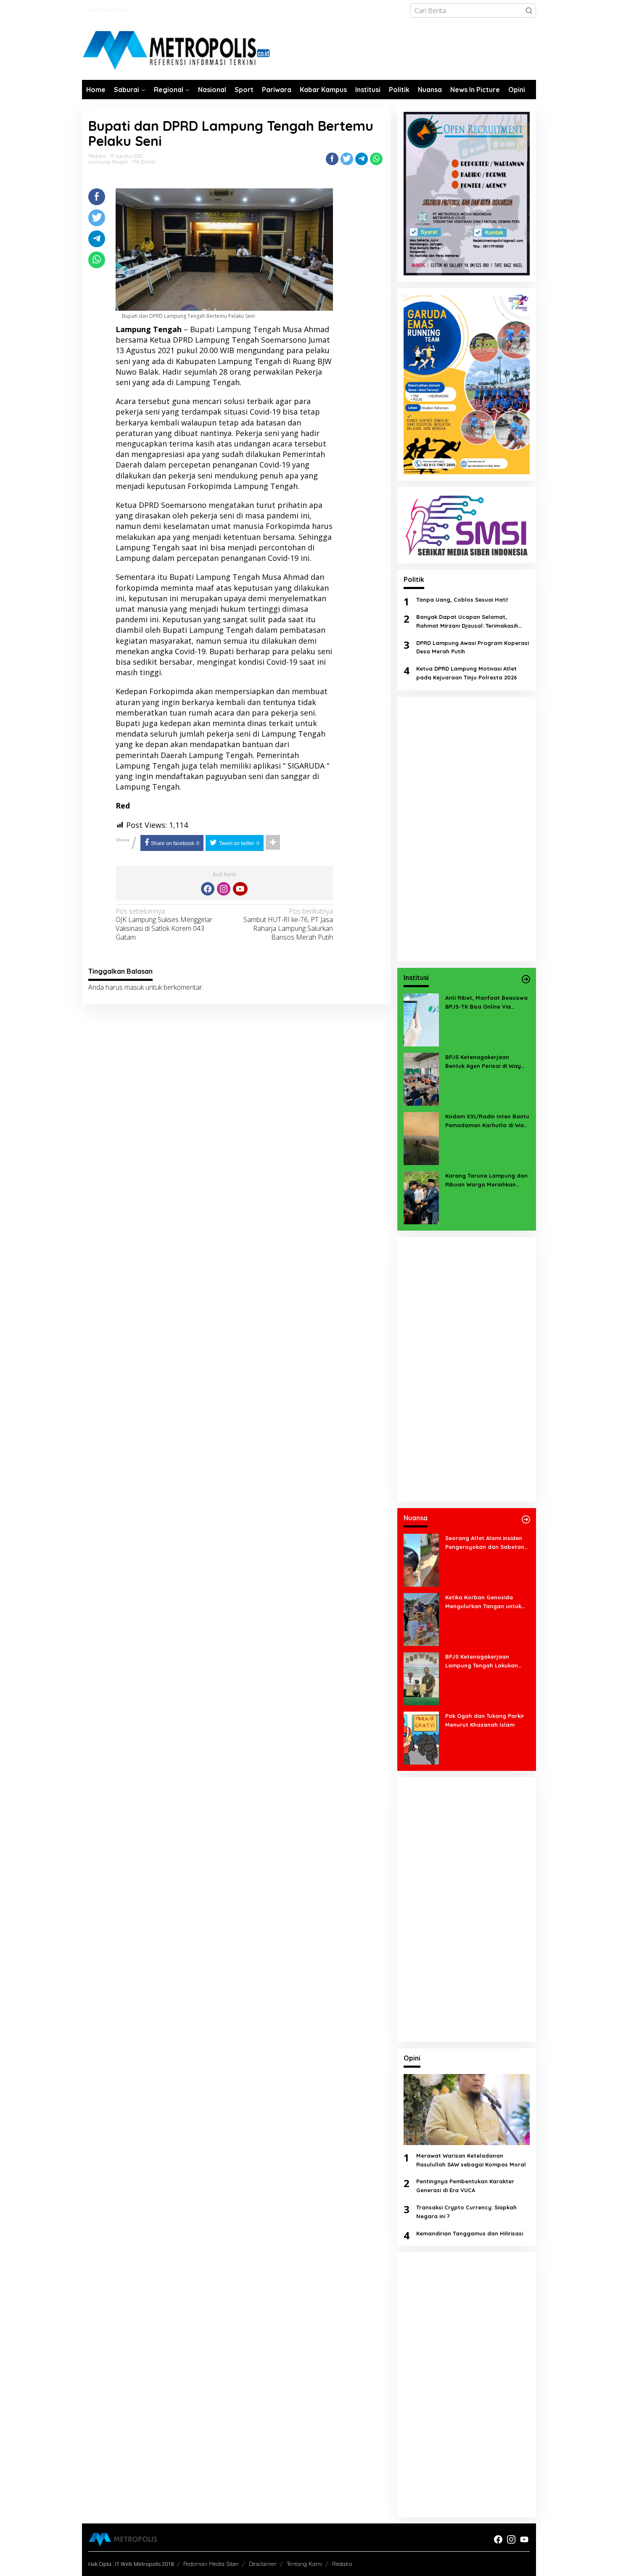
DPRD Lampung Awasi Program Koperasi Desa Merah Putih (473, 647)
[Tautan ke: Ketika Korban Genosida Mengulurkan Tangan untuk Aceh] (421, 1619)
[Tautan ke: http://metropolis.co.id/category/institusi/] (526, 979)
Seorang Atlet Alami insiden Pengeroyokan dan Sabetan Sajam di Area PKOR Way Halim (485, 1543)
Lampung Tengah (108, 162)
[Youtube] (240, 889)
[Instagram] (224, 889)
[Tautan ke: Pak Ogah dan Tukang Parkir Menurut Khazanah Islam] (421, 1737)
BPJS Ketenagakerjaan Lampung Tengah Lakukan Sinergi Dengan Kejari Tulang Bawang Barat (485, 1662)
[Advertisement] (467, 829)
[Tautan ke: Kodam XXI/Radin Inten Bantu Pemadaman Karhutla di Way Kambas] (421, 1138)
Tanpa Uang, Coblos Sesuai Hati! (462, 600)
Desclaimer (263, 2564)
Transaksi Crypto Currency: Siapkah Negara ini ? (466, 2212)
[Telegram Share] (362, 159)
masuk (134, 987)
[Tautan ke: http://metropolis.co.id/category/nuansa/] (526, 1519)
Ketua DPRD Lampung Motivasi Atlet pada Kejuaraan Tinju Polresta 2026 (467, 673)
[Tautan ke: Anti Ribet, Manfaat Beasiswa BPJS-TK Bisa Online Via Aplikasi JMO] (421, 1019)
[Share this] (332, 159)
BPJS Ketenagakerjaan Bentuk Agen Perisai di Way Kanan (483, 1062)
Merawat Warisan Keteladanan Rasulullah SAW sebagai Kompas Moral (471, 2160)
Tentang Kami (304, 2564)
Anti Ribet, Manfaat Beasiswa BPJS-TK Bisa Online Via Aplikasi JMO (486, 1003)
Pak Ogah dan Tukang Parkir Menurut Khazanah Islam (485, 1720)
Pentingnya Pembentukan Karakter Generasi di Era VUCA (465, 2186)
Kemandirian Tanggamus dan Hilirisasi (470, 2233)
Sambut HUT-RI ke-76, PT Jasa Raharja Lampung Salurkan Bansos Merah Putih (288, 924)
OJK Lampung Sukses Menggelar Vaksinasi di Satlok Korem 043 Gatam (164, 924)
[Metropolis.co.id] (177, 51)
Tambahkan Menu (107, 10)
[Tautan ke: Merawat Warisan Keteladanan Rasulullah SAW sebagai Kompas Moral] (467, 2110)
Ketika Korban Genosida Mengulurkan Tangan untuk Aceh (483, 1602)
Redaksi (342, 2564)
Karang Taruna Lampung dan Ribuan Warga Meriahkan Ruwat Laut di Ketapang (486, 1181)
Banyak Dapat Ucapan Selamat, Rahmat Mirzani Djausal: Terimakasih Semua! (467, 622)
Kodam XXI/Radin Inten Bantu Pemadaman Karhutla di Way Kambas (487, 1121)
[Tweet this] (347, 159)
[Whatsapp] (376, 159)
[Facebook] (208, 889)
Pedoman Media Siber (211, 2564)
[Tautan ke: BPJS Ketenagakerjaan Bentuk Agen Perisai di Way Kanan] (421, 1078)
